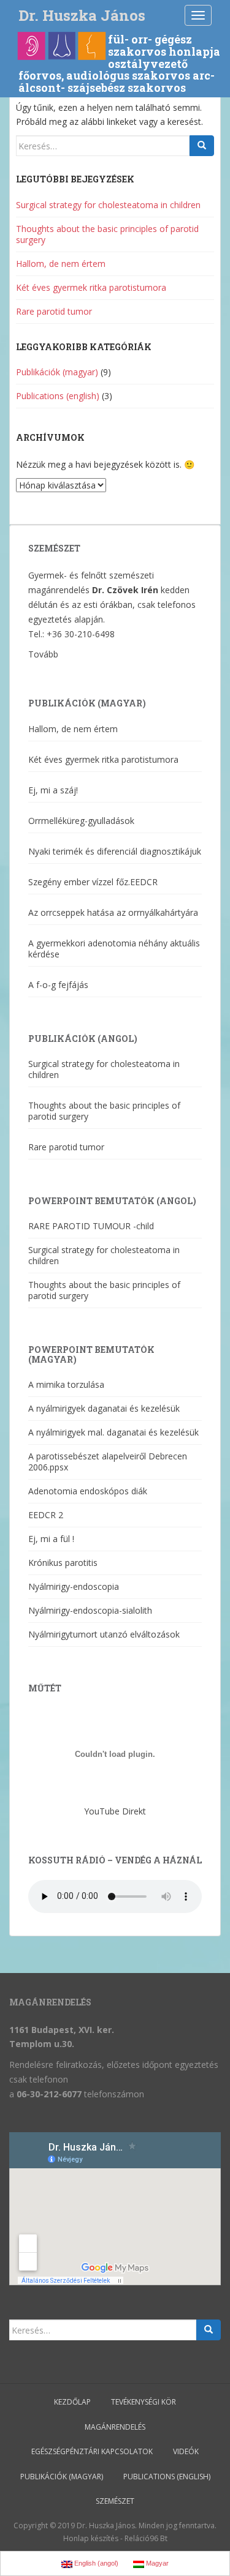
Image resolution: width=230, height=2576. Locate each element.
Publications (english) (58, 396)
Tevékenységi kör (144, 2402)
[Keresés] (202, 146)
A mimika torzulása (66, 1384)
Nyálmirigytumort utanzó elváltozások (104, 1634)
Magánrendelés (115, 2427)
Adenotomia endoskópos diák (88, 1491)
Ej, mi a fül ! (51, 1539)
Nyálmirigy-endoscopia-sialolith (90, 1610)
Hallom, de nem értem (61, 264)
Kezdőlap (72, 2402)
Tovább (43, 654)
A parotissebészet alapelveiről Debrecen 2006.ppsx (108, 1462)
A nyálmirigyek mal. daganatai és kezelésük (113, 1432)
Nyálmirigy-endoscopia (74, 1586)
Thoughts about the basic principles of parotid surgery (107, 234)
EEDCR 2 (46, 1515)
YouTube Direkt (115, 1811)
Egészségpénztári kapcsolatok (92, 2451)
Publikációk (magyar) (57, 372)
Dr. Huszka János (82, 15)
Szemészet (115, 2501)
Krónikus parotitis (63, 1563)
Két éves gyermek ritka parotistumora (91, 287)
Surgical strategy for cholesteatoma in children (108, 205)
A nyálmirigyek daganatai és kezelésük (104, 1408)
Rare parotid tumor (54, 311)
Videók (186, 2451)
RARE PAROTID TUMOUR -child (91, 1226)
